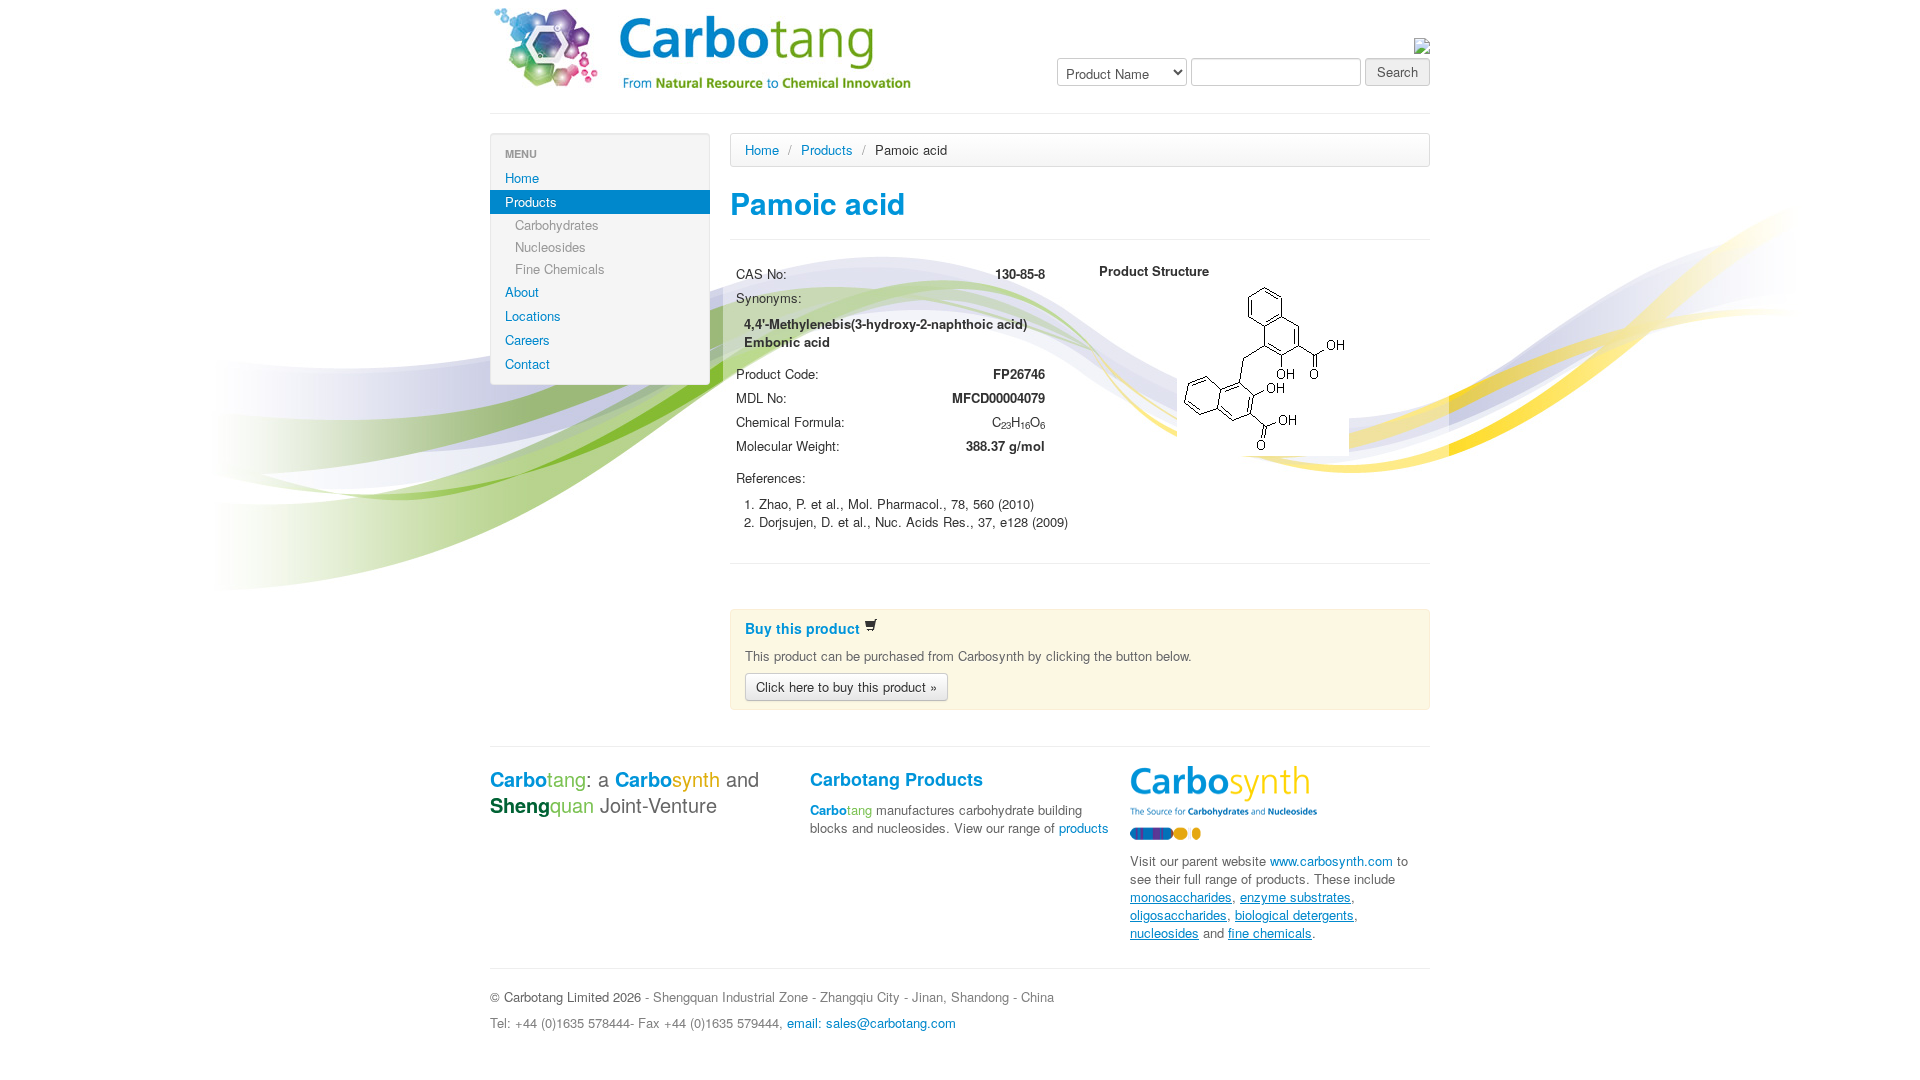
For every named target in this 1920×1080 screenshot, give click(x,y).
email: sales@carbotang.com (871, 1022)
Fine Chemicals (560, 268)
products (1084, 827)
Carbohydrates (557, 224)
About (522, 291)
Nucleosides (550, 246)
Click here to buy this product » (846, 686)
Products (531, 201)
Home (522, 177)
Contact (527, 363)
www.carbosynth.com (1331, 860)
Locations (533, 315)
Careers (527, 339)
